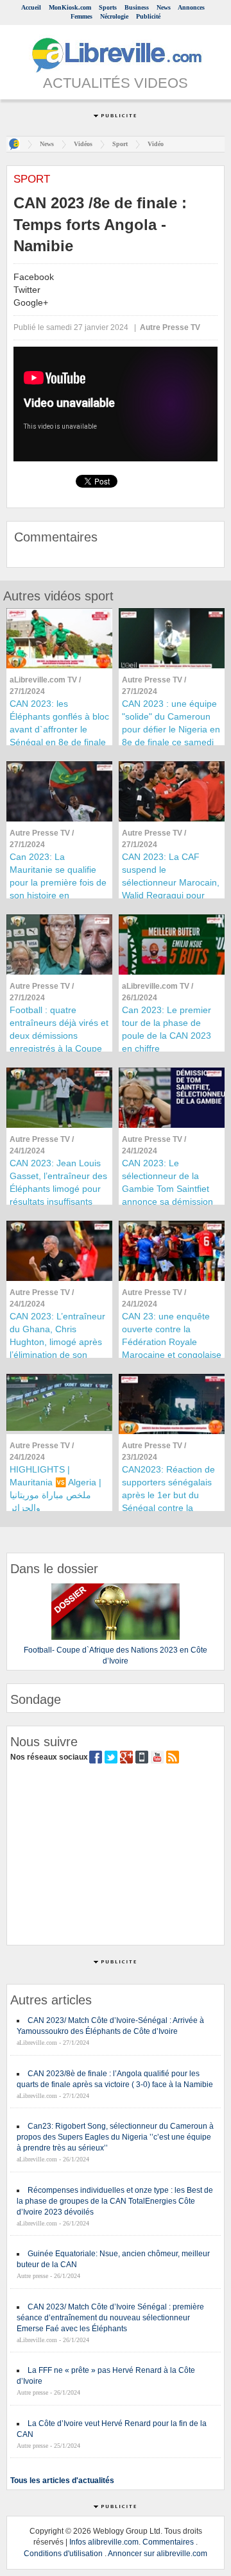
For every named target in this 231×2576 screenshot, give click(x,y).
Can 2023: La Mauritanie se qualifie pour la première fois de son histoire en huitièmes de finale (58, 882)
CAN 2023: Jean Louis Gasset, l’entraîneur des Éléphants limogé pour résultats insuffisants (58, 1182)
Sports (108, 7)
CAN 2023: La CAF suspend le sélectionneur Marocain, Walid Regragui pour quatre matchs (171, 882)
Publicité (148, 16)
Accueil (31, 7)
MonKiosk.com (70, 7)
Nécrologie (114, 16)
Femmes (81, 16)
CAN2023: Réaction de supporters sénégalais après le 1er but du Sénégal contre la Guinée (168, 1495)
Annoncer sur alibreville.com (158, 2554)
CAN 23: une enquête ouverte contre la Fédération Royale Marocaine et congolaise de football (172, 1342)
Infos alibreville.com (104, 2542)
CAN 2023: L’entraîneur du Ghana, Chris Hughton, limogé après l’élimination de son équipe (57, 1342)
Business (137, 7)
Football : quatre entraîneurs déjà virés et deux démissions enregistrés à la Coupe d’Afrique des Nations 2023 (59, 1042)
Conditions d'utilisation (63, 2554)
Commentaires (168, 2542)
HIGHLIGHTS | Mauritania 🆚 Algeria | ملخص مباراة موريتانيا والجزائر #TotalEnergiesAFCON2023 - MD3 (59, 1501)
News (164, 7)
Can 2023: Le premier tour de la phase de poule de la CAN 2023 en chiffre (167, 1029)
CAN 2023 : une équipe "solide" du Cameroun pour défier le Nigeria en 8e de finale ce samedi (171, 723)
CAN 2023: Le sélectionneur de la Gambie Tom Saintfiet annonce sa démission (167, 1182)
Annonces (191, 7)
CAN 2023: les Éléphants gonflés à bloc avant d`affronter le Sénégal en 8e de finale (59, 723)
